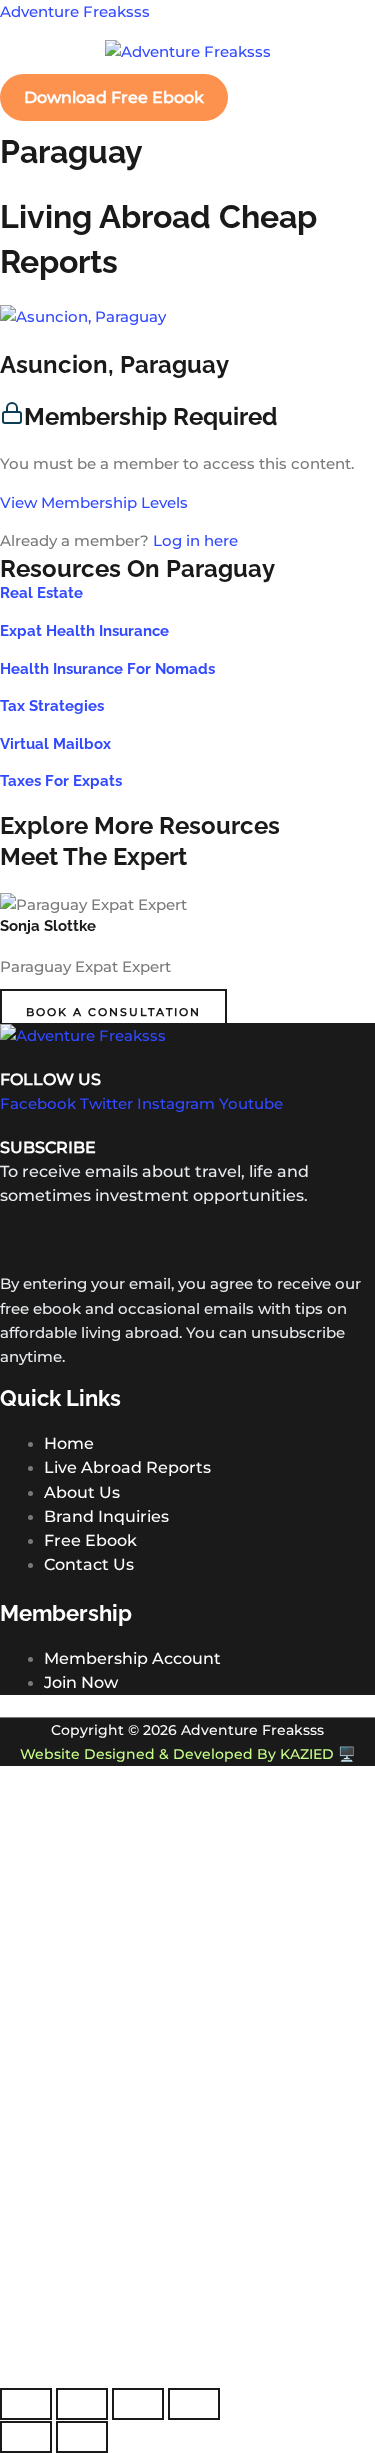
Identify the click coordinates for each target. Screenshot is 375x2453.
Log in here (195, 541)
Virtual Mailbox (55, 743)
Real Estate (41, 592)
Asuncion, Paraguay (114, 364)
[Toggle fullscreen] (82, 2404)
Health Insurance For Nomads (107, 668)
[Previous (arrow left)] (26, 2437)
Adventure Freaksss (75, 12)
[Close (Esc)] (194, 2404)
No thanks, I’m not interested (188, 2376)
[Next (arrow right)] (82, 2437)
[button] (187, 75)
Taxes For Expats (61, 780)
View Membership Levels (94, 503)
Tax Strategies (52, 705)
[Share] (138, 2404)
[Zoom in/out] (26, 2404)
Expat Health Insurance (84, 630)
